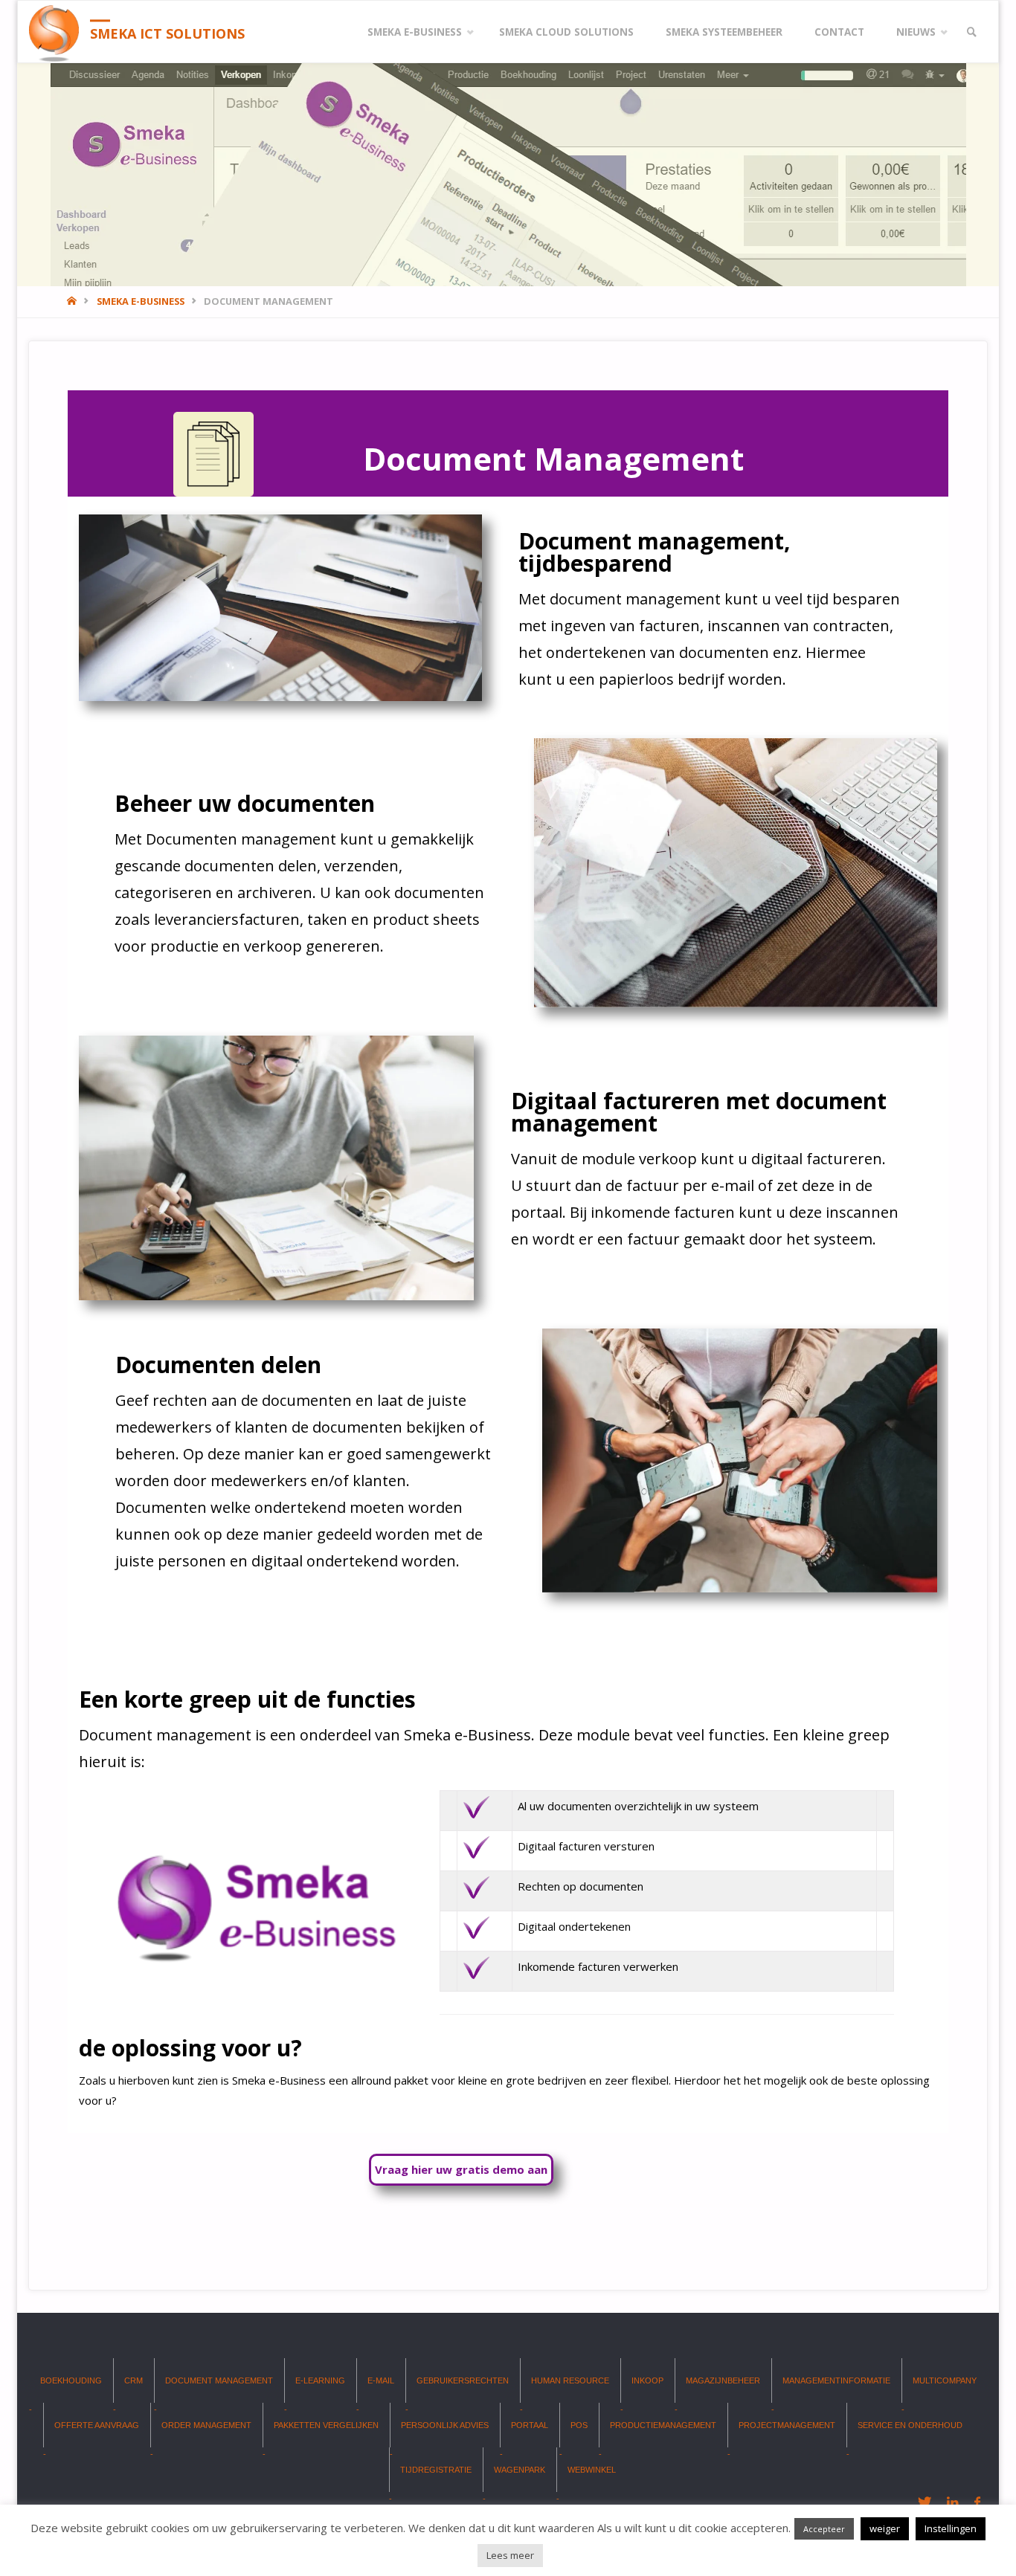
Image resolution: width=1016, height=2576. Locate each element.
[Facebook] (977, 2502)
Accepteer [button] (824, 2529)
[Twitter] (924, 2502)
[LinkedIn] (952, 2502)
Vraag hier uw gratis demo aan (461, 2169)
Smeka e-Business (141, 301)
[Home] (73, 301)
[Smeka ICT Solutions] (54, 32)
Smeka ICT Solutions (167, 33)
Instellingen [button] (951, 2528)
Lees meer (510, 2555)
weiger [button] (885, 2528)
